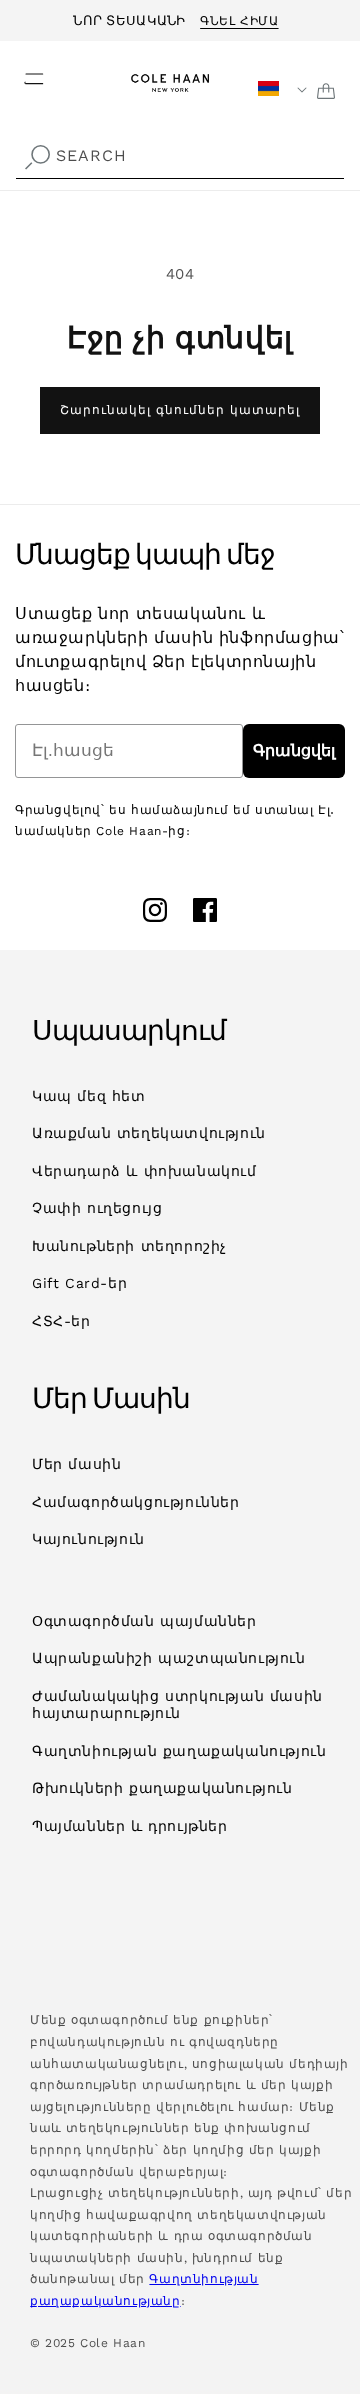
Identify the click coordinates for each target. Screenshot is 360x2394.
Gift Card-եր (79, 1283)
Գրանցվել (294, 750)
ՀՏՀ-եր (61, 1321)
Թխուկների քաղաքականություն (162, 1788)
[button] (22, 73)
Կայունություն (88, 1539)
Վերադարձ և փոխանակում (144, 1171)
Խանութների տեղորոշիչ (129, 1246)
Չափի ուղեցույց (97, 1208)
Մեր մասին (76, 1464)
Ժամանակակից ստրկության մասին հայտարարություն (177, 1705)
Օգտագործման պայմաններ (144, 1621)
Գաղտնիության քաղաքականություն (179, 1751)
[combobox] (180, 156)
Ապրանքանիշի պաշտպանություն (169, 1658)
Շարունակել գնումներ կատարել (180, 410)
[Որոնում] (37, 158)
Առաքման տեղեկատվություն (149, 1133)
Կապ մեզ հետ (89, 1096)
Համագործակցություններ (136, 1502)
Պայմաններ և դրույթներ (130, 1826)
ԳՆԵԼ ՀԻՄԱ (239, 18)
